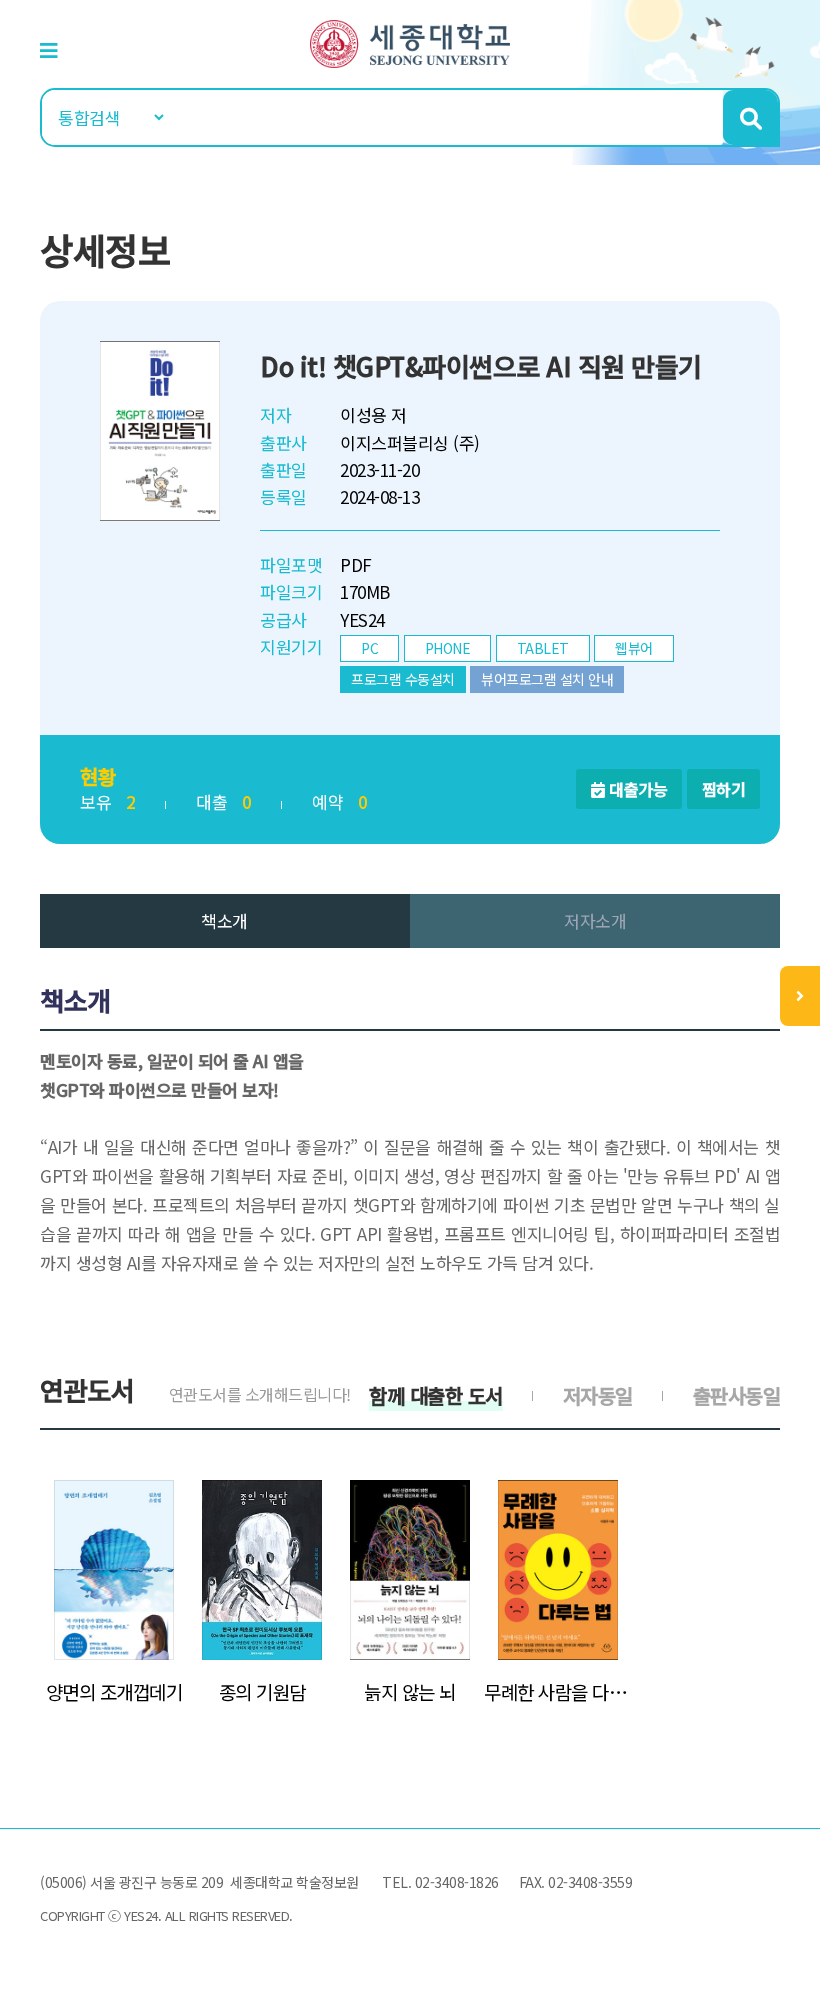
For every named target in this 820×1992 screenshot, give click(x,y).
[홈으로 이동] (410, 41)
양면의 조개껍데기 (114, 1692)
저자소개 (595, 920)
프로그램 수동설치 (403, 679)
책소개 (224, 920)
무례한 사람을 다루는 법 (558, 1692)
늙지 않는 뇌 (410, 1692)
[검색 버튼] (750, 117)
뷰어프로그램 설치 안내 (547, 679)
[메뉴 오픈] (800, 996)
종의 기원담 (262, 1692)
